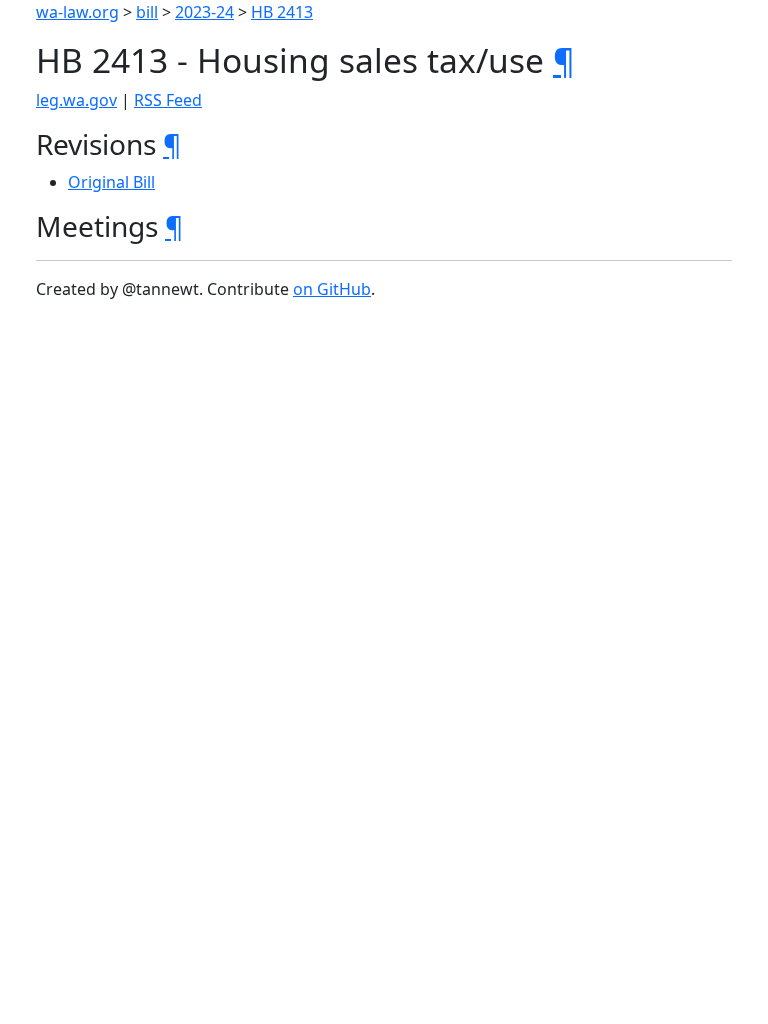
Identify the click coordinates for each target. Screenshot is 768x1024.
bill (147, 12)
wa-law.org (77, 12)
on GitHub (332, 289)
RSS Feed (168, 100)
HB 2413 (282, 12)
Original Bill (111, 182)
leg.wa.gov (76, 100)
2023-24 (204, 12)
